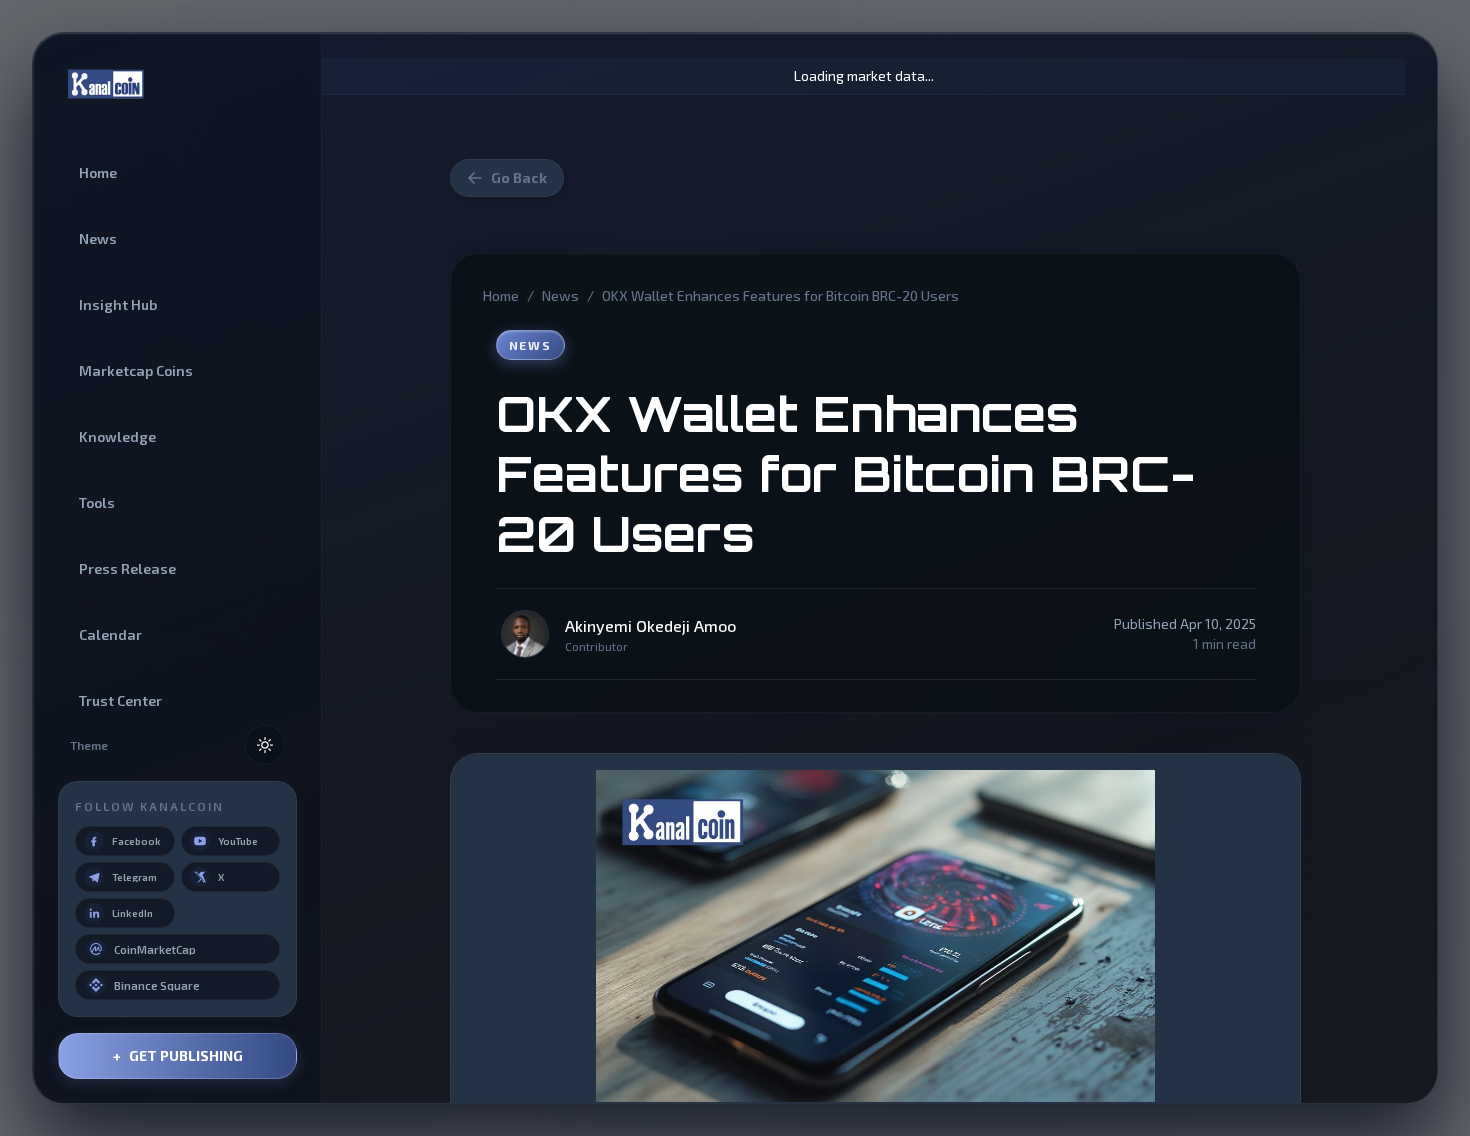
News (560, 295)
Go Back (519, 177)
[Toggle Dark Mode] (265, 745)
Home (501, 295)
